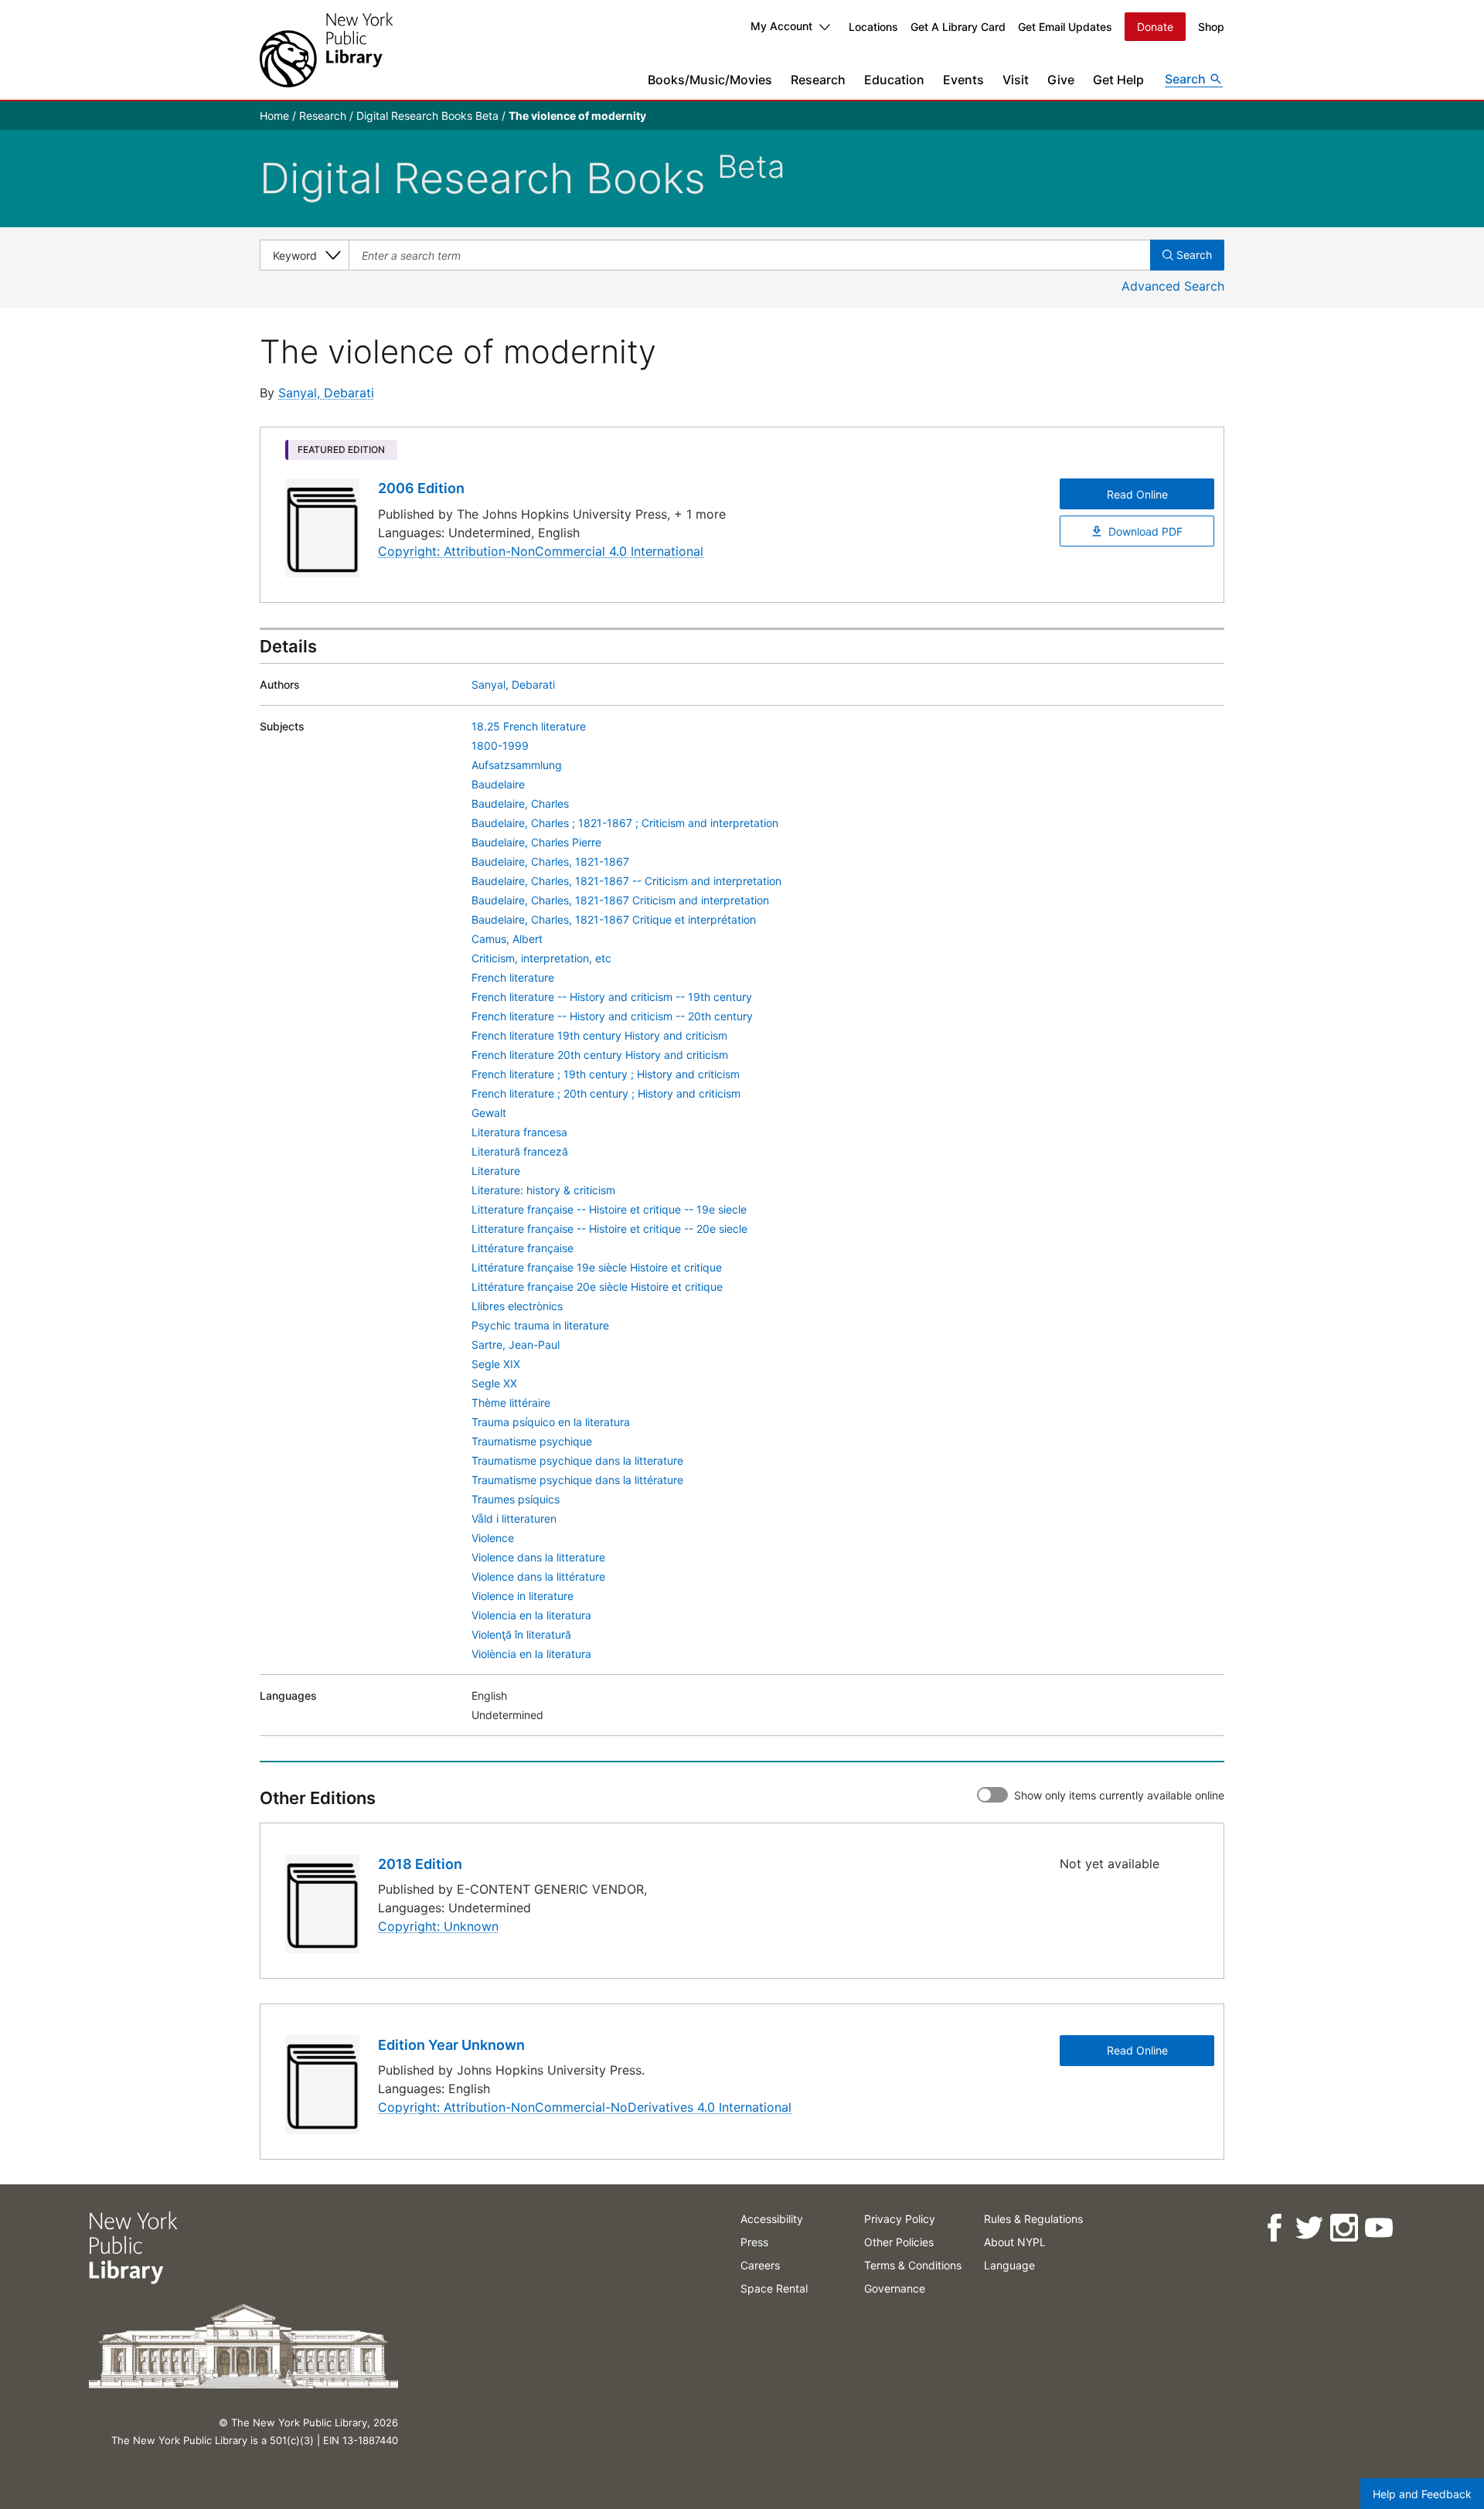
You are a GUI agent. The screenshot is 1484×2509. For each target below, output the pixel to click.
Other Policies (899, 2242)
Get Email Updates (1065, 27)
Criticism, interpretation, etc (541, 958)
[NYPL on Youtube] (1378, 2228)
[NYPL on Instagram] (1343, 2228)
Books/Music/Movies (710, 80)
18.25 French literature (529, 726)
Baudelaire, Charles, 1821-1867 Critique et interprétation (614, 919)
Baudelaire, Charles (520, 803)
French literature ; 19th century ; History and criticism (606, 1074)
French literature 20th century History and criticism (600, 1055)
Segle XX (494, 1383)
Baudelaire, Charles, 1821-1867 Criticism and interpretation (620, 900)
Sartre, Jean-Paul (516, 1345)
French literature (513, 977)
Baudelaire (498, 784)
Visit (1016, 80)
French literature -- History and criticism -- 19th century (612, 997)
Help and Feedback (1422, 2494)
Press (754, 2242)
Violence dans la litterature (538, 1557)
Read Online (1137, 494)
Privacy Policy (900, 2219)
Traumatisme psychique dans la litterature (577, 1460)
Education (894, 80)
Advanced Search (1173, 286)
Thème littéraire (511, 1403)
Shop (1211, 27)
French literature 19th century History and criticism (599, 1035)
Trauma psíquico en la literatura (551, 1422)
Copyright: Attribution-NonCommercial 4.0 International (541, 551)
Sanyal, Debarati (326, 393)
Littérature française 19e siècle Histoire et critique (597, 1267)
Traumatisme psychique (532, 1441)
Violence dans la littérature (538, 1576)
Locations (873, 27)
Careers (760, 2265)
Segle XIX (496, 1364)
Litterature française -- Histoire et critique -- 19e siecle (609, 1209)
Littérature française (522, 1248)
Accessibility (772, 2219)
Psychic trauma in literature (540, 1325)
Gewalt (489, 1113)
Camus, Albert (507, 939)
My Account (781, 26)
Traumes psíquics (516, 1499)
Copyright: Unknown (438, 1926)
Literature (496, 1171)
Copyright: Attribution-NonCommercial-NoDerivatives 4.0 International (585, 2107)
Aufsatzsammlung (517, 765)
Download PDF (1145, 531)
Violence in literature (522, 1596)
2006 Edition (421, 488)
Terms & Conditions (913, 2265)
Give (1061, 80)
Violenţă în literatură (521, 1634)
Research (818, 80)
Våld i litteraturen (514, 1518)
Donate (1155, 27)
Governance (895, 2288)
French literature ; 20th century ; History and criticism (606, 1093)
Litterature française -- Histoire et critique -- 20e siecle (609, 1229)
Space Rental (774, 2288)
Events (963, 80)
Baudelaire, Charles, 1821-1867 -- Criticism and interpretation (626, 881)
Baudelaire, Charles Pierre (536, 842)
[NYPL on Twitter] (1308, 2228)
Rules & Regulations (1033, 2219)
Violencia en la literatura (531, 1615)
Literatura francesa (519, 1132)
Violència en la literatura (531, 1654)
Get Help (1118, 80)
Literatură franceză (520, 1151)
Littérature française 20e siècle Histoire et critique (597, 1287)
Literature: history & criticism (543, 1190)
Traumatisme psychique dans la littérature (577, 1480)
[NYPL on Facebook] (1273, 2228)
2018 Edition (420, 1864)
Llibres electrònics (517, 1306)
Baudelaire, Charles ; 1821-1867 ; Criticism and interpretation (625, 823)
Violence (493, 1538)
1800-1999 (500, 746)
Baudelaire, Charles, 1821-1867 (550, 861)
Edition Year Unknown (451, 2045)
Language (1009, 2265)
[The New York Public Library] (326, 50)
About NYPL (1015, 2242)
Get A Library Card (958, 27)
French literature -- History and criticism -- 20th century (612, 1016)
